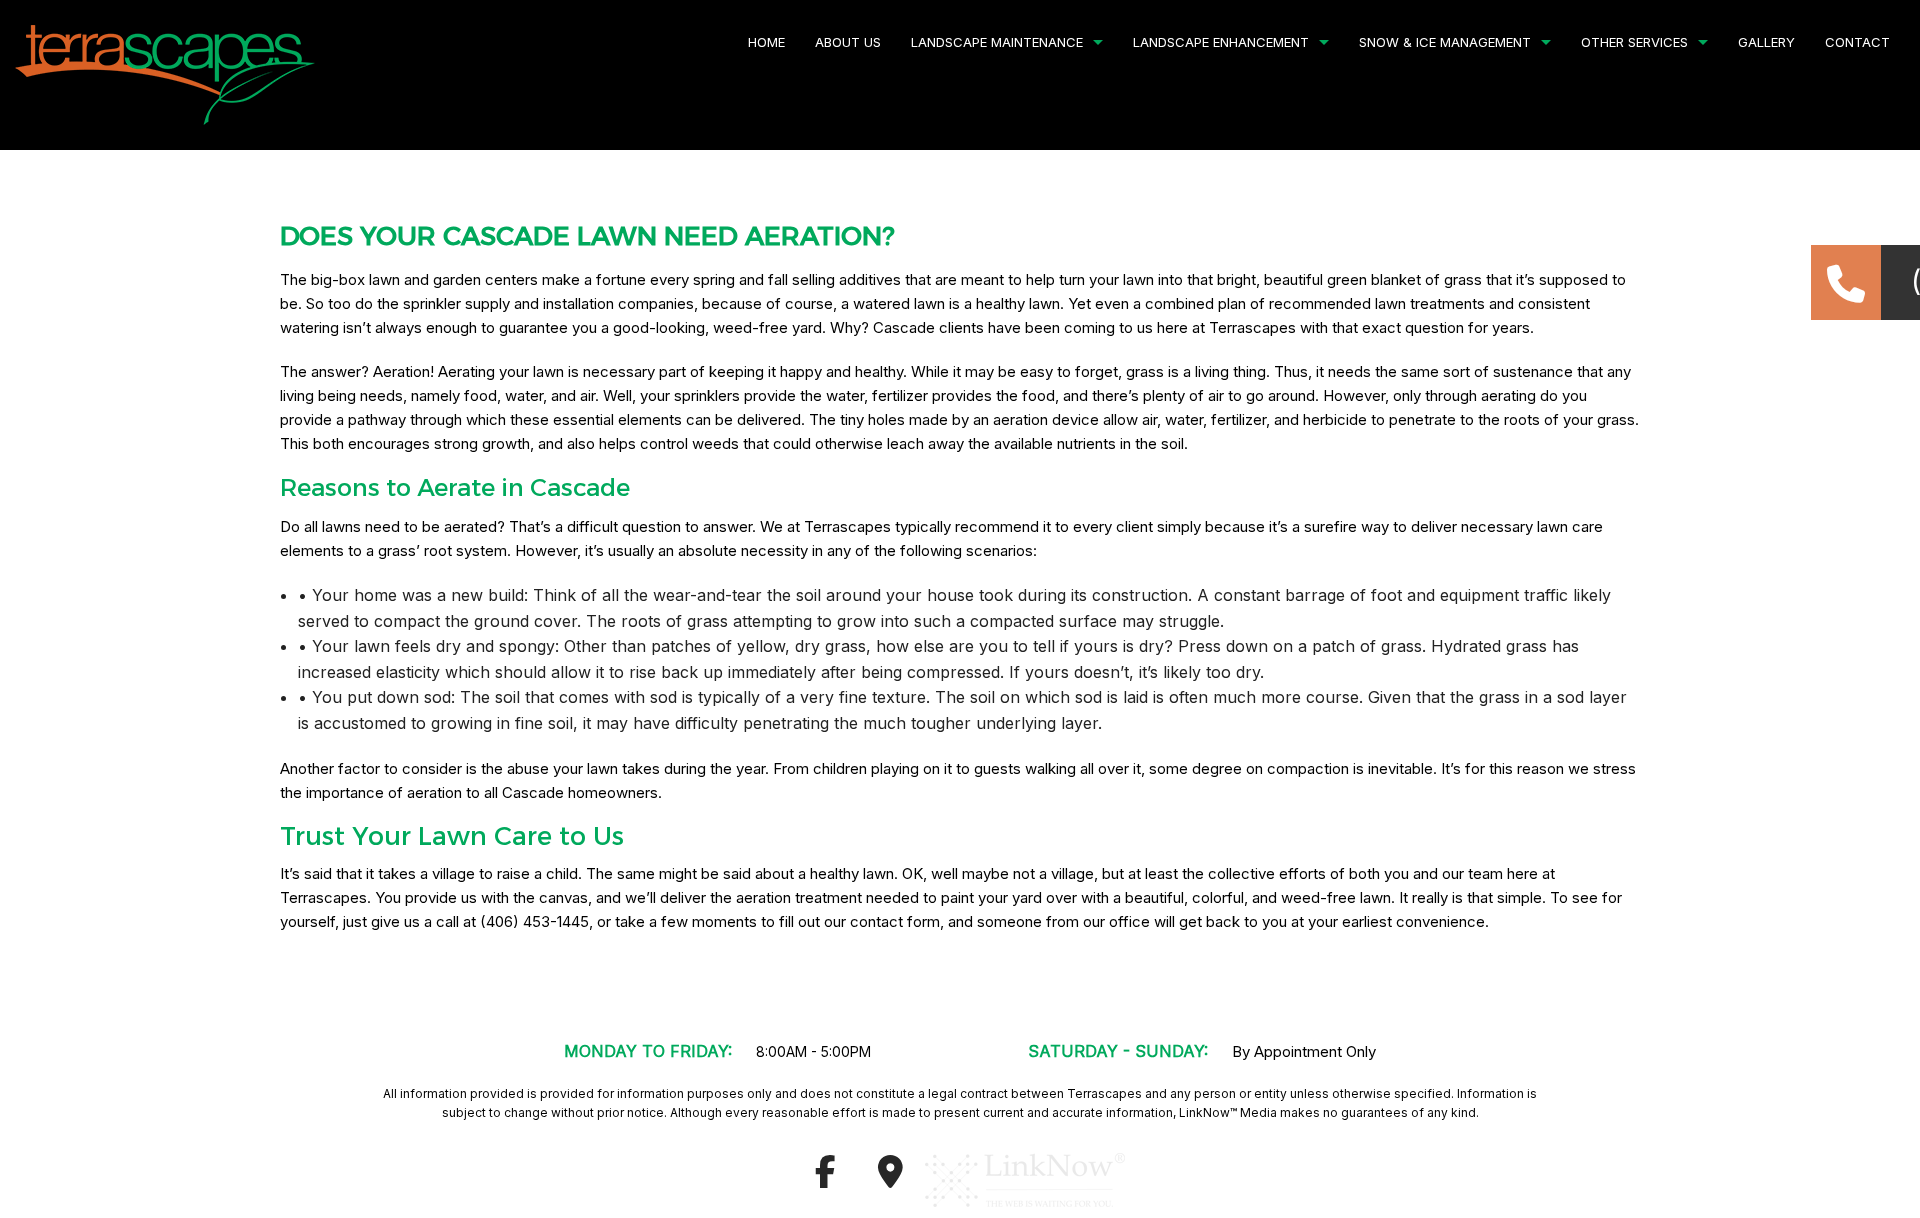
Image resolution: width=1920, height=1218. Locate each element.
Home (766, 42)
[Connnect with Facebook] (825, 1178)
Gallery (1766, 42)
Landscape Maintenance (997, 42)
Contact (1857, 42)
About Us (848, 42)
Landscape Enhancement (1221, 42)
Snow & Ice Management (1445, 42)
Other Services (1634, 42)
